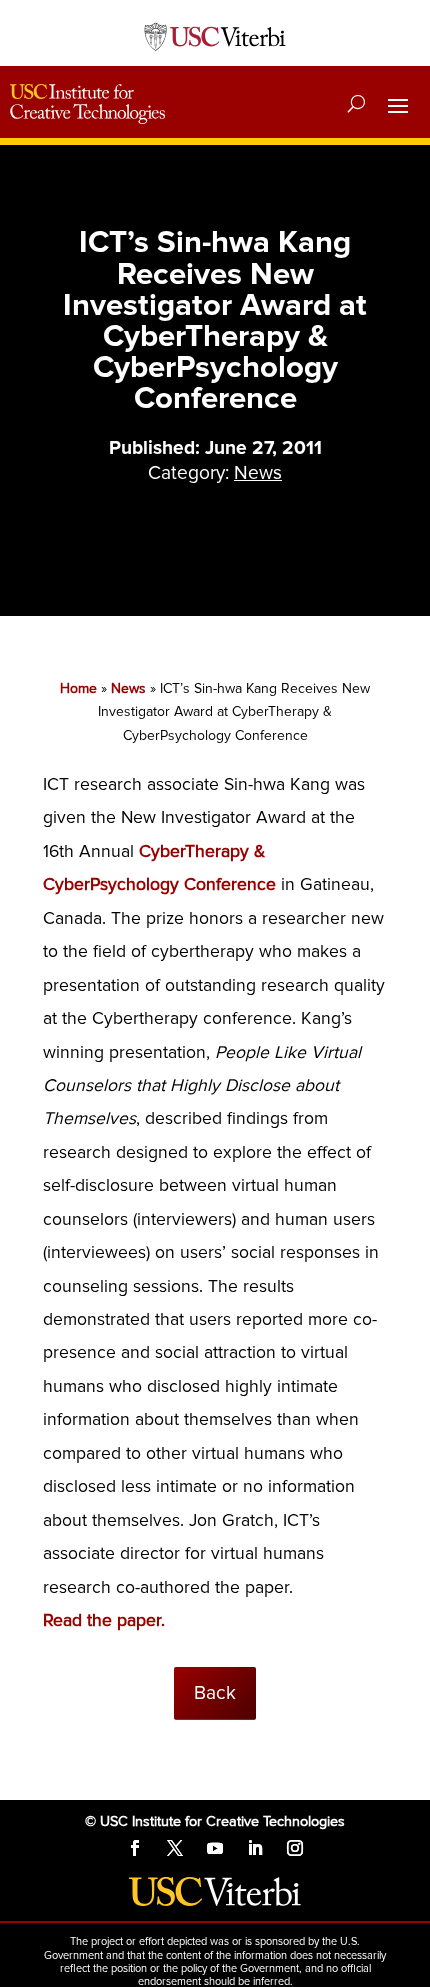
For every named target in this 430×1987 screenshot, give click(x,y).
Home (78, 688)
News (258, 473)
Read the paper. (104, 1620)
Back (215, 1693)
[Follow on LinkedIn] (255, 1848)
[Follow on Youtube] (215, 1848)
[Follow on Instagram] (295, 1848)
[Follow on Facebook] (135, 1848)
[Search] (356, 104)
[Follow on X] (175, 1848)
